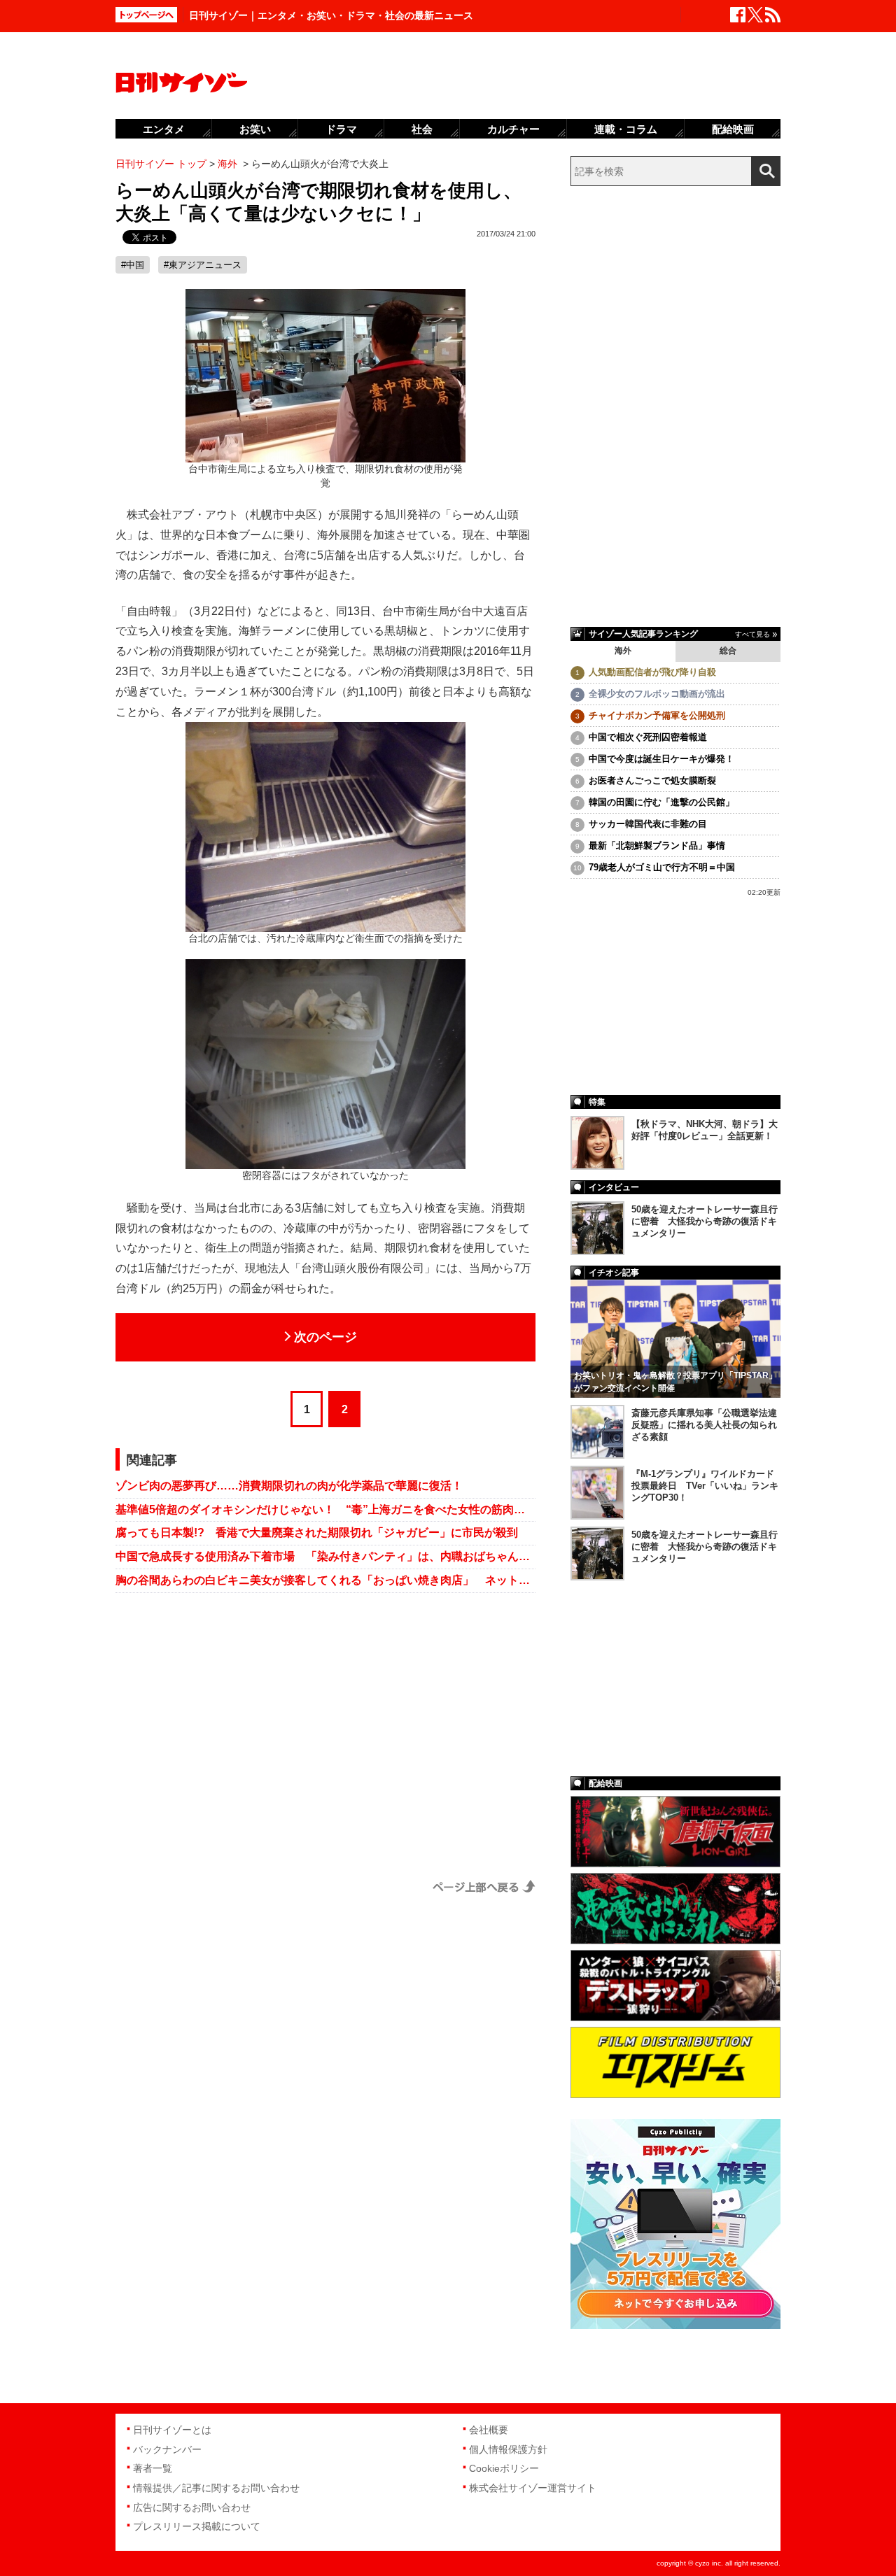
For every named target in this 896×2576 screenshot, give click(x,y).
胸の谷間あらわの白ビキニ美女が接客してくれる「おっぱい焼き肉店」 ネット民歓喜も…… (325, 1580)
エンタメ (164, 129)
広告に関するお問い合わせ (192, 2507)
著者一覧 (153, 2468)
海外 (623, 651)
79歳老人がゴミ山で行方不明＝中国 (662, 867)
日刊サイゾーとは (172, 2430)
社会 (422, 129)
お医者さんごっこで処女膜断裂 (652, 780)
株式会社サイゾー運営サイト (533, 2488)
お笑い (255, 129)
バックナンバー (167, 2449)
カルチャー (513, 129)
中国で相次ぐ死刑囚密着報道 (648, 737)
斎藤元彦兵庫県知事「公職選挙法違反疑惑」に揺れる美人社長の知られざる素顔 (704, 1425)
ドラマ (341, 129)
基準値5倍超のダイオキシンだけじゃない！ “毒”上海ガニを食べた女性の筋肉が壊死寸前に (325, 1509)
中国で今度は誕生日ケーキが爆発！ (661, 759)
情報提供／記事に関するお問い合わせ (216, 2488)
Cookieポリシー (504, 2468)
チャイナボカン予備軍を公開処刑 (657, 715)
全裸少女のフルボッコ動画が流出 (657, 694)
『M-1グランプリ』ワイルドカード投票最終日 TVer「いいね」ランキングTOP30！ (705, 1486)
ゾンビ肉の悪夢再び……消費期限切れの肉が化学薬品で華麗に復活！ (289, 1486)
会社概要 (489, 2430)
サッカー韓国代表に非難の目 (648, 824)
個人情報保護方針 (508, 2449)
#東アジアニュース (203, 265)
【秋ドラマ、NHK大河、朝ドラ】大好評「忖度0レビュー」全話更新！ (705, 1130)
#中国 (133, 265)
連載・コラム (626, 129)
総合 (728, 651)
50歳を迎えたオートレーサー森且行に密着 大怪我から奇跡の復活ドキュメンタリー (705, 1221)
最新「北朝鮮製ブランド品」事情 (657, 845)
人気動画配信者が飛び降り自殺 (652, 672)
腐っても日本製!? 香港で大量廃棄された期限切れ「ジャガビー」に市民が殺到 (317, 1533)
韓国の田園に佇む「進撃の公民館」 (661, 802)
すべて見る (752, 634)
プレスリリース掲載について (197, 2526)
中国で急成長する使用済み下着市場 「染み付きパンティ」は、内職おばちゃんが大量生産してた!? (325, 1556)
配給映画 (733, 129)
